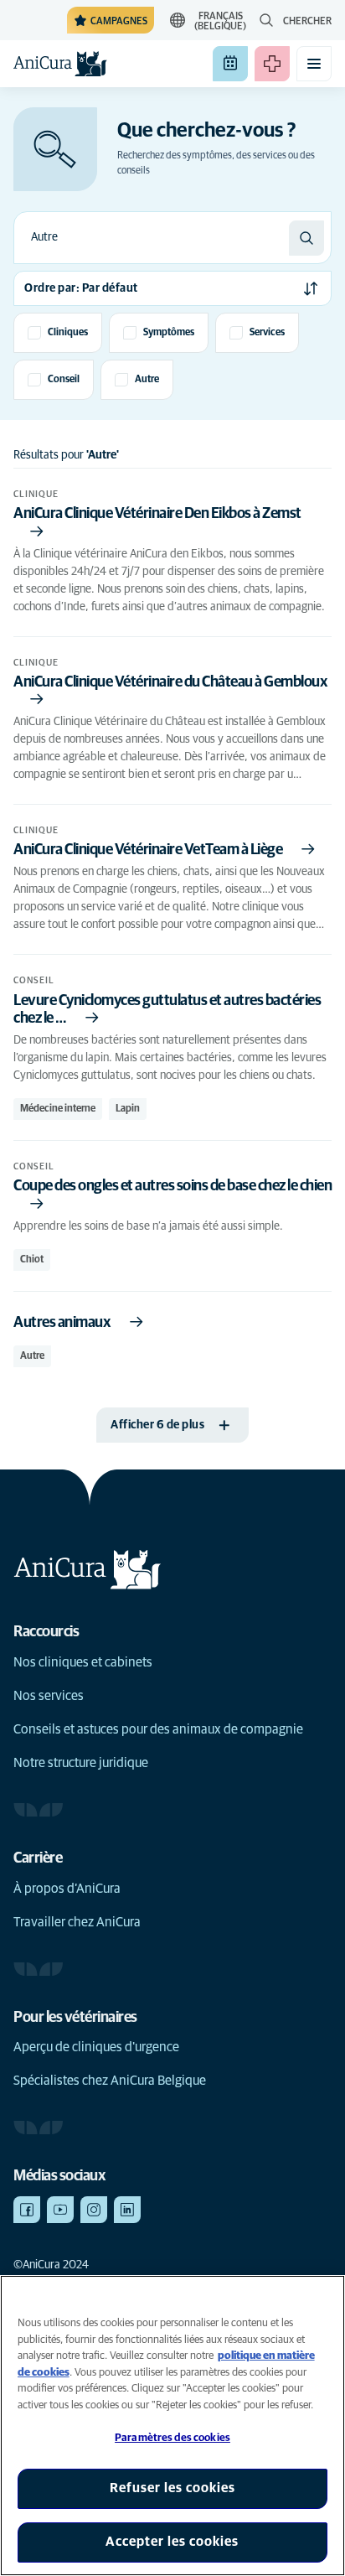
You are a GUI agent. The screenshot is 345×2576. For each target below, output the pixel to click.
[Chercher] (306, 238)
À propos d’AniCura (67, 1889)
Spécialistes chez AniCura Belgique (110, 2081)
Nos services (49, 1696)
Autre (32, 1356)
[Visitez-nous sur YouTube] (60, 2210)
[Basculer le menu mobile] (314, 64)
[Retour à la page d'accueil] (60, 64)
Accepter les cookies (172, 2542)
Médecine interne (58, 1109)
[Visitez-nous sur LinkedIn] (127, 2210)
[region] (172, 2426)
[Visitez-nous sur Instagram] (94, 2210)
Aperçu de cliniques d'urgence (96, 2047)
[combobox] (152, 238)
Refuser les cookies (172, 2488)
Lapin (128, 1109)
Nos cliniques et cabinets (83, 1662)
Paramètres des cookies (172, 2438)
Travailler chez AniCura (77, 1922)
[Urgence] (272, 64)
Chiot (32, 1260)
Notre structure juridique (81, 1763)
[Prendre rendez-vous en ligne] (230, 64)
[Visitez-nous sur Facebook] (27, 2210)
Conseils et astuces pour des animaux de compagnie (158, 1729)
